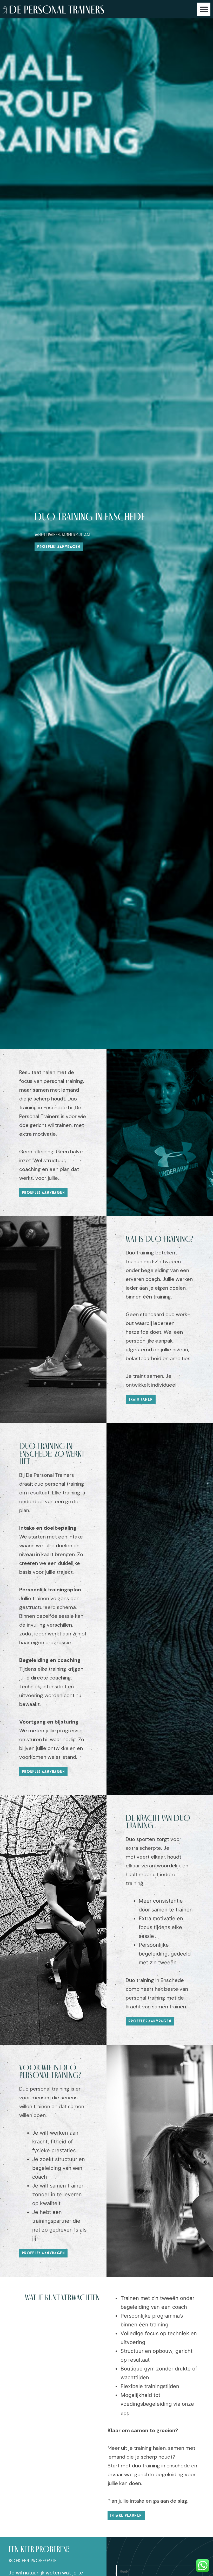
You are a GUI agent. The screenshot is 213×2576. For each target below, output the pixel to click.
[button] (204, 9)
